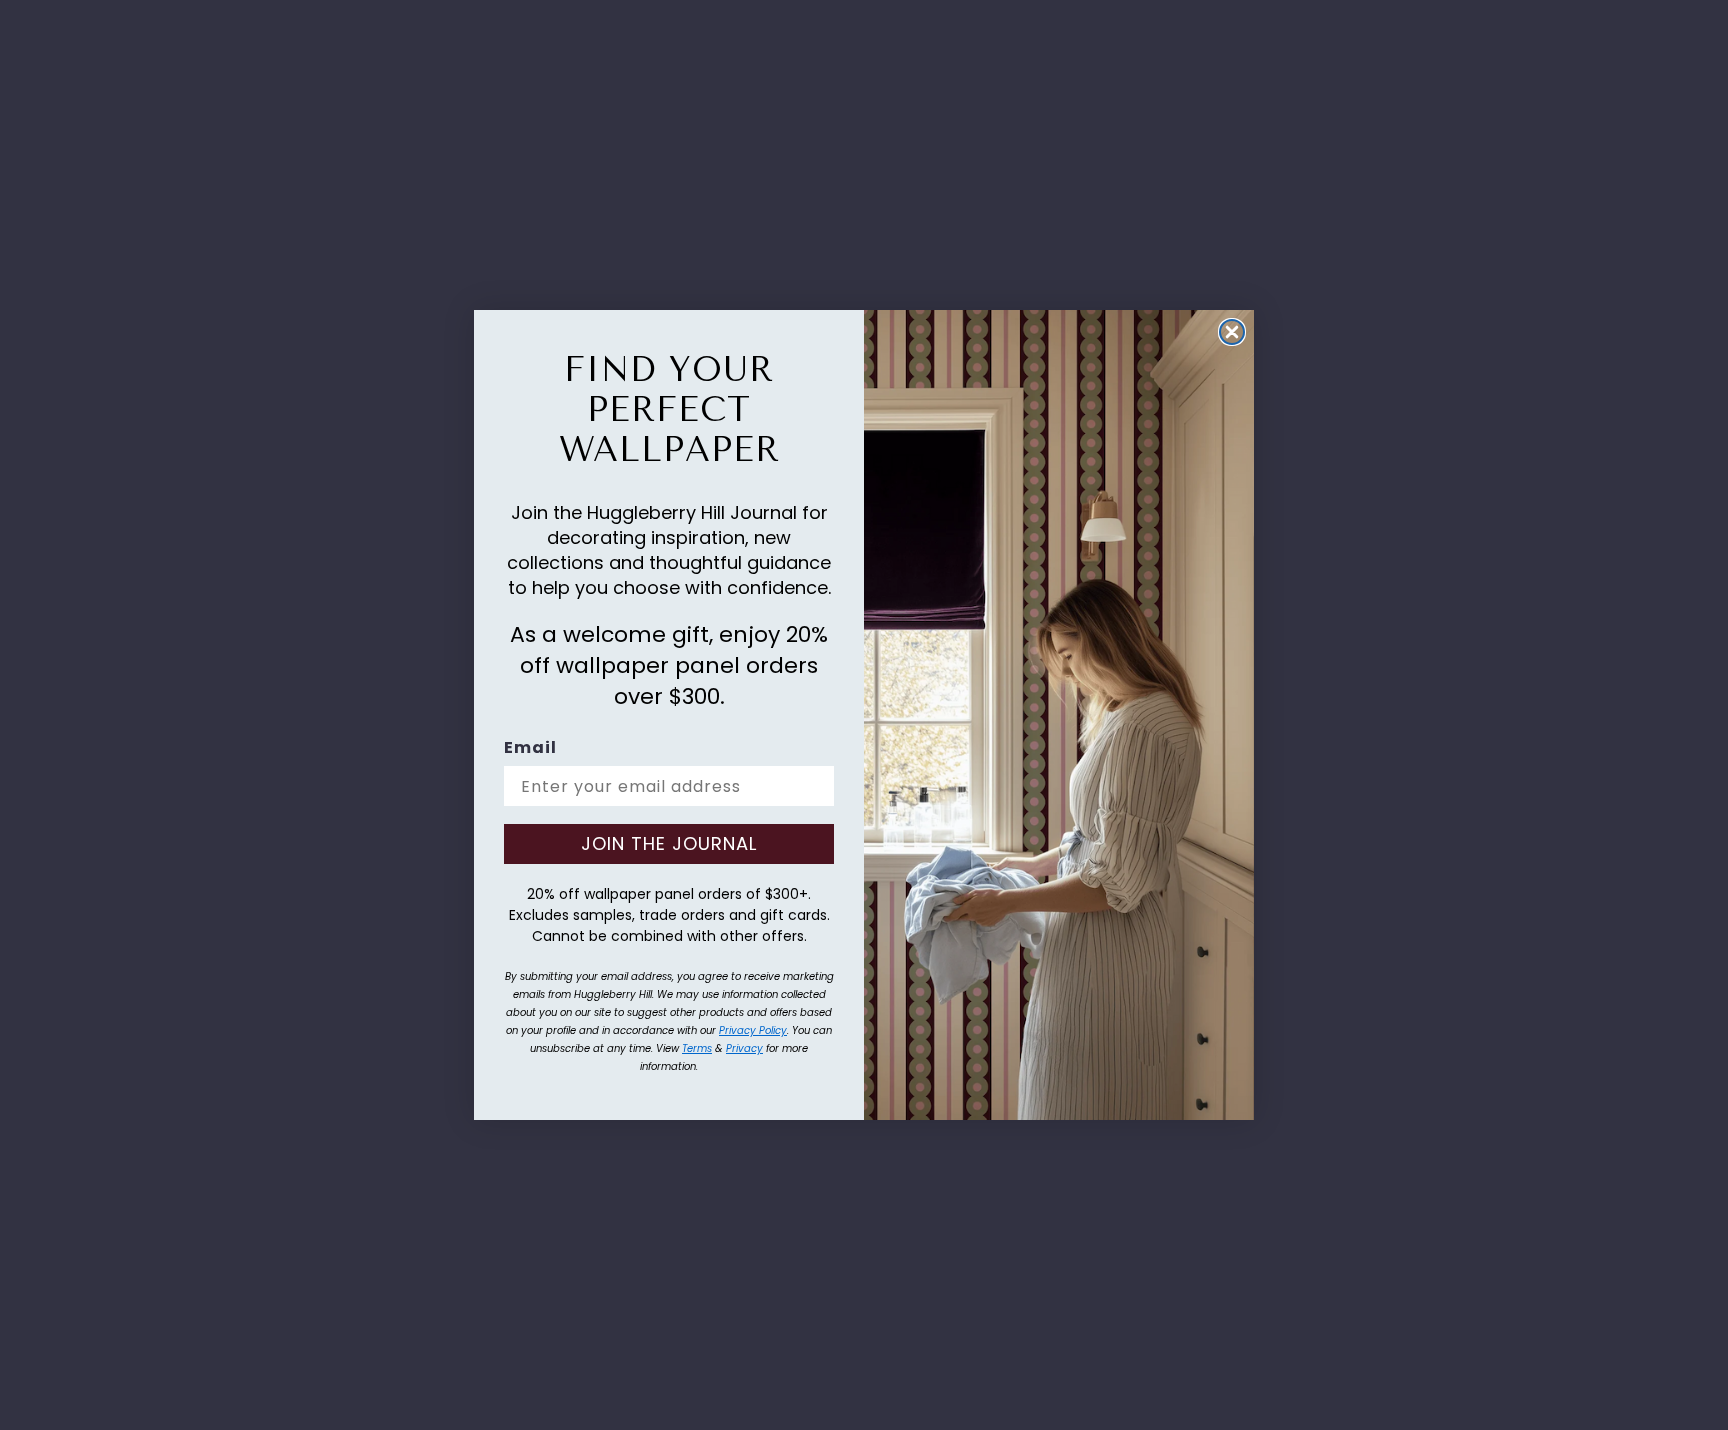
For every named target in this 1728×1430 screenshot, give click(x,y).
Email (530, 747)
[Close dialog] (1232, 332)
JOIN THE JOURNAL (669, 843)
